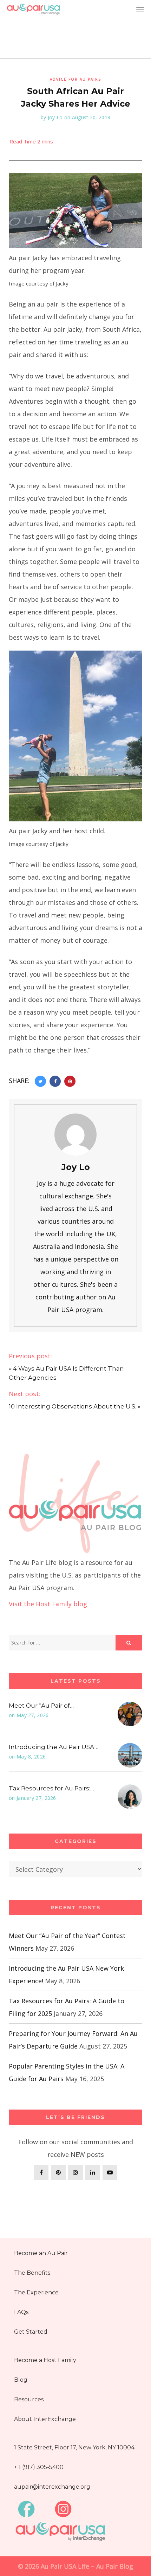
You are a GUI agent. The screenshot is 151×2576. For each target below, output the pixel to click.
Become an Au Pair (41, 2253)
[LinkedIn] (93, 2172)
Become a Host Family (45, 2360)
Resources (29, 2399)
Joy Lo (55, 117)
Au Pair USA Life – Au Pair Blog (87, 2566)
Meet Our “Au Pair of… (41, 1706)
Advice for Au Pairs (75, 79)
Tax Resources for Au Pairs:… (51, 1788)
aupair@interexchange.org (52, 2487)
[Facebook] (41, 2172)
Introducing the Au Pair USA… (54, 1747)
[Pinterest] (58, 2172)
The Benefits (32, 2273)
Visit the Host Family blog (48, 1604)
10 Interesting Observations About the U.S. (73, 1406)
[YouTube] (110, 2172)
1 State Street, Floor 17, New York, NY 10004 (74, 2447)
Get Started (31, 2332)
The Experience (36, 2292)
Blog (21, 2380)
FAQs (21, 2312)
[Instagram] (75, 2172)
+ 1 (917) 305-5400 (39, 2467)
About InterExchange (45, 2419)
